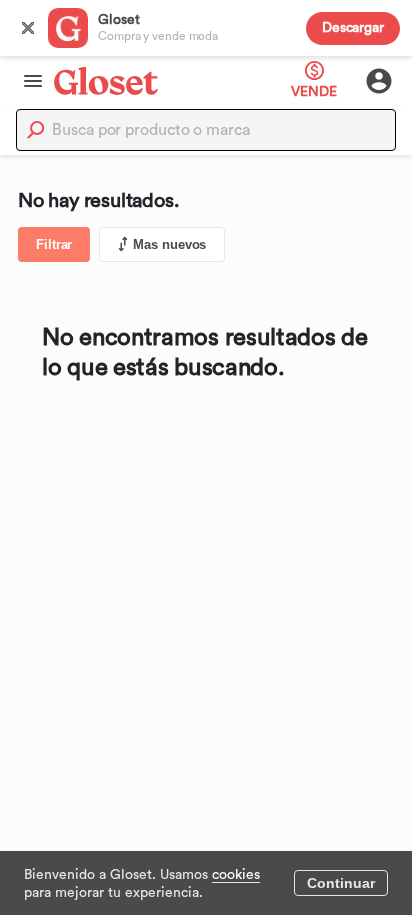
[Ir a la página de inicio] (106, 80)
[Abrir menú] (27, 81)
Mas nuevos (169, 244)
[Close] (28, 28)
